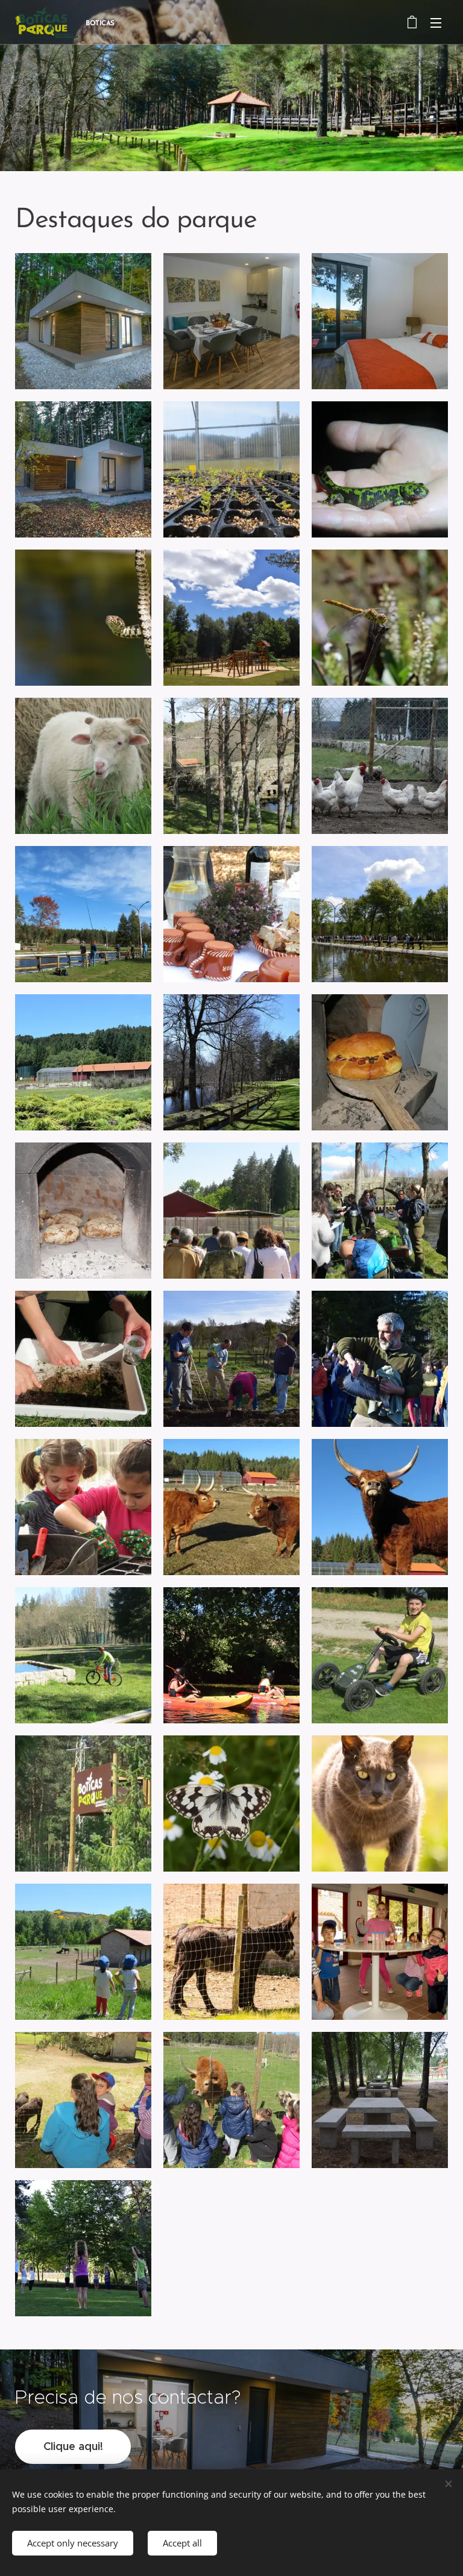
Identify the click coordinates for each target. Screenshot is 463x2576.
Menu (436, 22)
